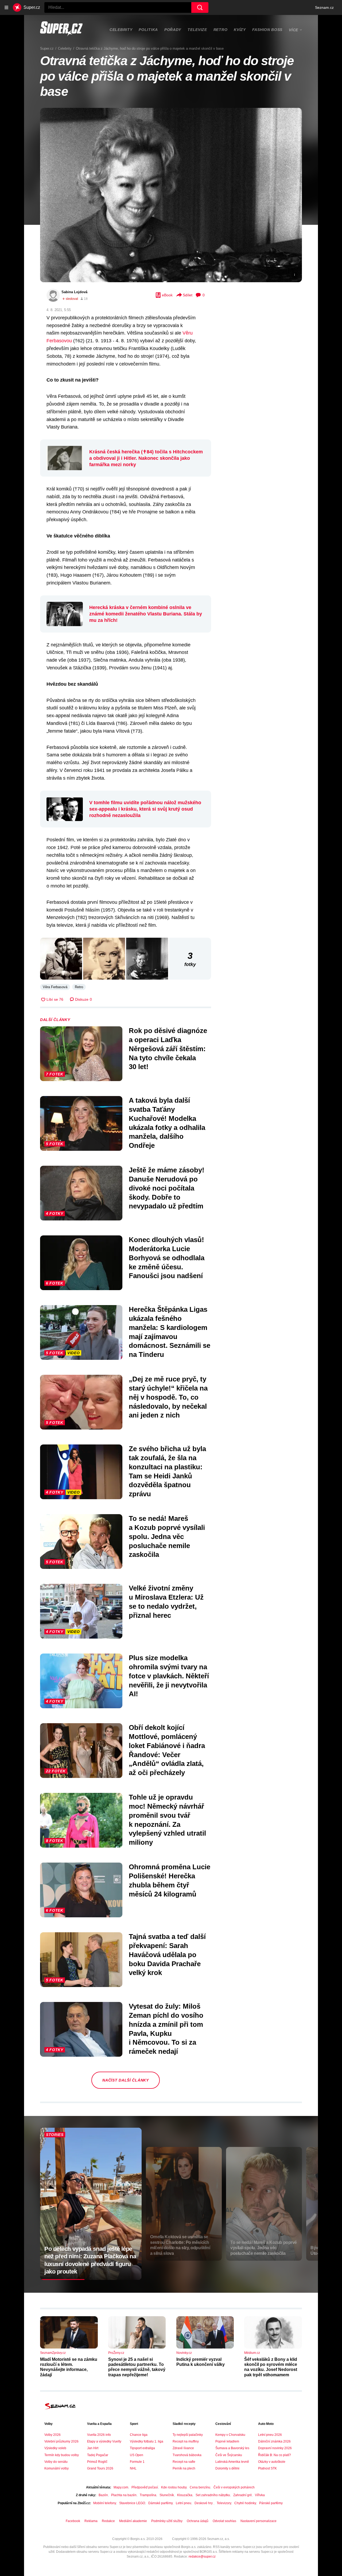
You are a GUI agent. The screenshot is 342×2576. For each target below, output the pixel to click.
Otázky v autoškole (272, 2462)
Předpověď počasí (145, 2487)
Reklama (91, 2521)
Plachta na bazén (124, 2495)
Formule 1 (137, 2462)
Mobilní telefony (105, 2503)
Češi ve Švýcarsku (229, 2455)
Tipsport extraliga (142, 2448)
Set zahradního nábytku (213, 2495)
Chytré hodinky (245, 2503)
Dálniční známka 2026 (274, 2441)
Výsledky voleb (55, 2448)
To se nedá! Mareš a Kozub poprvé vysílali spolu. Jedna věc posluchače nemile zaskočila (167, 1536)
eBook (167, 295)
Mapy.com (121, 2487)
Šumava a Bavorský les (232, 2448)
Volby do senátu (56, 2462)
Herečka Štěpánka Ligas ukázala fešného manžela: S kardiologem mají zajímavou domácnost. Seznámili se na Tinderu (170, 1332)
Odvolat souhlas (224, 2521)
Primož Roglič (97, 2462)
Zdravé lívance (183, 2448)
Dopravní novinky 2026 (275, 2448)
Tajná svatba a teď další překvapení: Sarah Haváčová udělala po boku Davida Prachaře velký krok (167, 1955)
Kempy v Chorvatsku (230, 2435)
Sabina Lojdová (74, 292)
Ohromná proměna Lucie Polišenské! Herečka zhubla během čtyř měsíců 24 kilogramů (170, 1880)
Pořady (173, 30)
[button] (171, 195)
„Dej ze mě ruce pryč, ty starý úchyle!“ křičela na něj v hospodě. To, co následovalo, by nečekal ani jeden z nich (168, 1397)
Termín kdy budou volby (62, 2455)
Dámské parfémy (160, 2503)
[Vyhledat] (200, 7)
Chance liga (139, 2435)
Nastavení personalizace (259, 2521)
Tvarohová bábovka (187, 2455)
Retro (221, 30)
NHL (133, 2468)
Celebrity (121, 30)
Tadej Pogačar (98, 2455)
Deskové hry (204, 2503)
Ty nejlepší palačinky (188, 2435)
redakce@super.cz (202, 2557)
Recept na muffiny (186, 2441)
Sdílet (188, 295)
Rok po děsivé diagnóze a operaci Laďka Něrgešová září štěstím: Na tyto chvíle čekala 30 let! (168, 1049)
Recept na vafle (184, 2462)
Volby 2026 (53, 2435)
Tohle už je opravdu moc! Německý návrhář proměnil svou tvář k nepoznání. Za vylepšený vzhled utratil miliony (167, 1820)
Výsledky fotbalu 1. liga (147, 2441)
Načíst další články (125, 2080)
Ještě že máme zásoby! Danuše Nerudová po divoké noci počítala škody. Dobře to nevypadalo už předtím (167, 1188)
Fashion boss (267, 30)
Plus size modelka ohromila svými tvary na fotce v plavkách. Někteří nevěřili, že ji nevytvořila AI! (169, 1676)
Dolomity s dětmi (227, 2468)
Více (294, 30)
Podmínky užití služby (167, 2521)
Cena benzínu (200, 2487)
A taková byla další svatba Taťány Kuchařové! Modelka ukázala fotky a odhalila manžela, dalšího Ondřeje (167, 1123)
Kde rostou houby (174, 2487)
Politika (148, 30)
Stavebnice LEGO (132, 2503)
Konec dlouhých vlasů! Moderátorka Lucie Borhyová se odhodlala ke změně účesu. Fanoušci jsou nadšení (167, 1258)
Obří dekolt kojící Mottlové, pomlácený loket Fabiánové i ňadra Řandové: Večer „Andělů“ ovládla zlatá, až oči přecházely (167, 1750)
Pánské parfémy (271, 2503)
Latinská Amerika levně (232, 2462)
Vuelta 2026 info (99, 2435)
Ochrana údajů (198, 2521)
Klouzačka (185, 2495)
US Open (137, 2455)
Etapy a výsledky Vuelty (104, 2441)
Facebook (73, 2521)
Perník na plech (184, 2468)
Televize (197, 30)
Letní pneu (184, 2503)
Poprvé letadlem (227, 2441)
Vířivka (260, 2495)
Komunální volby (57, 2468)
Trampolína (148, 2495)
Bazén (103, 2495)
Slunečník (167, 2495)
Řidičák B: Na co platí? (275, 2455)
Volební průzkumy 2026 (61, 2441)
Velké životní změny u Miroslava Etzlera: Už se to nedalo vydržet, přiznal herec (166, 1602)
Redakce (108, 2521)
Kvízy (240, 30)
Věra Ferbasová (55, 987)
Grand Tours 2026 (100, 2468)
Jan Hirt (93, 2448)
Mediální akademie (133, 2521)
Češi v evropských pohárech (234, 2487)
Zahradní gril (242, 2495)
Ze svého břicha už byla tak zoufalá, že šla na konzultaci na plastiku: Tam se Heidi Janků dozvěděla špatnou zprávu (167, 1471)
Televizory (224, 2503)
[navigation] (6, 7)
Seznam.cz (324, 7)
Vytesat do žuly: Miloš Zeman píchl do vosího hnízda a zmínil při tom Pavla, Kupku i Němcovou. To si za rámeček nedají (166, 2029)
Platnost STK (267, 2468)
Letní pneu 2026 (270, 2435)
